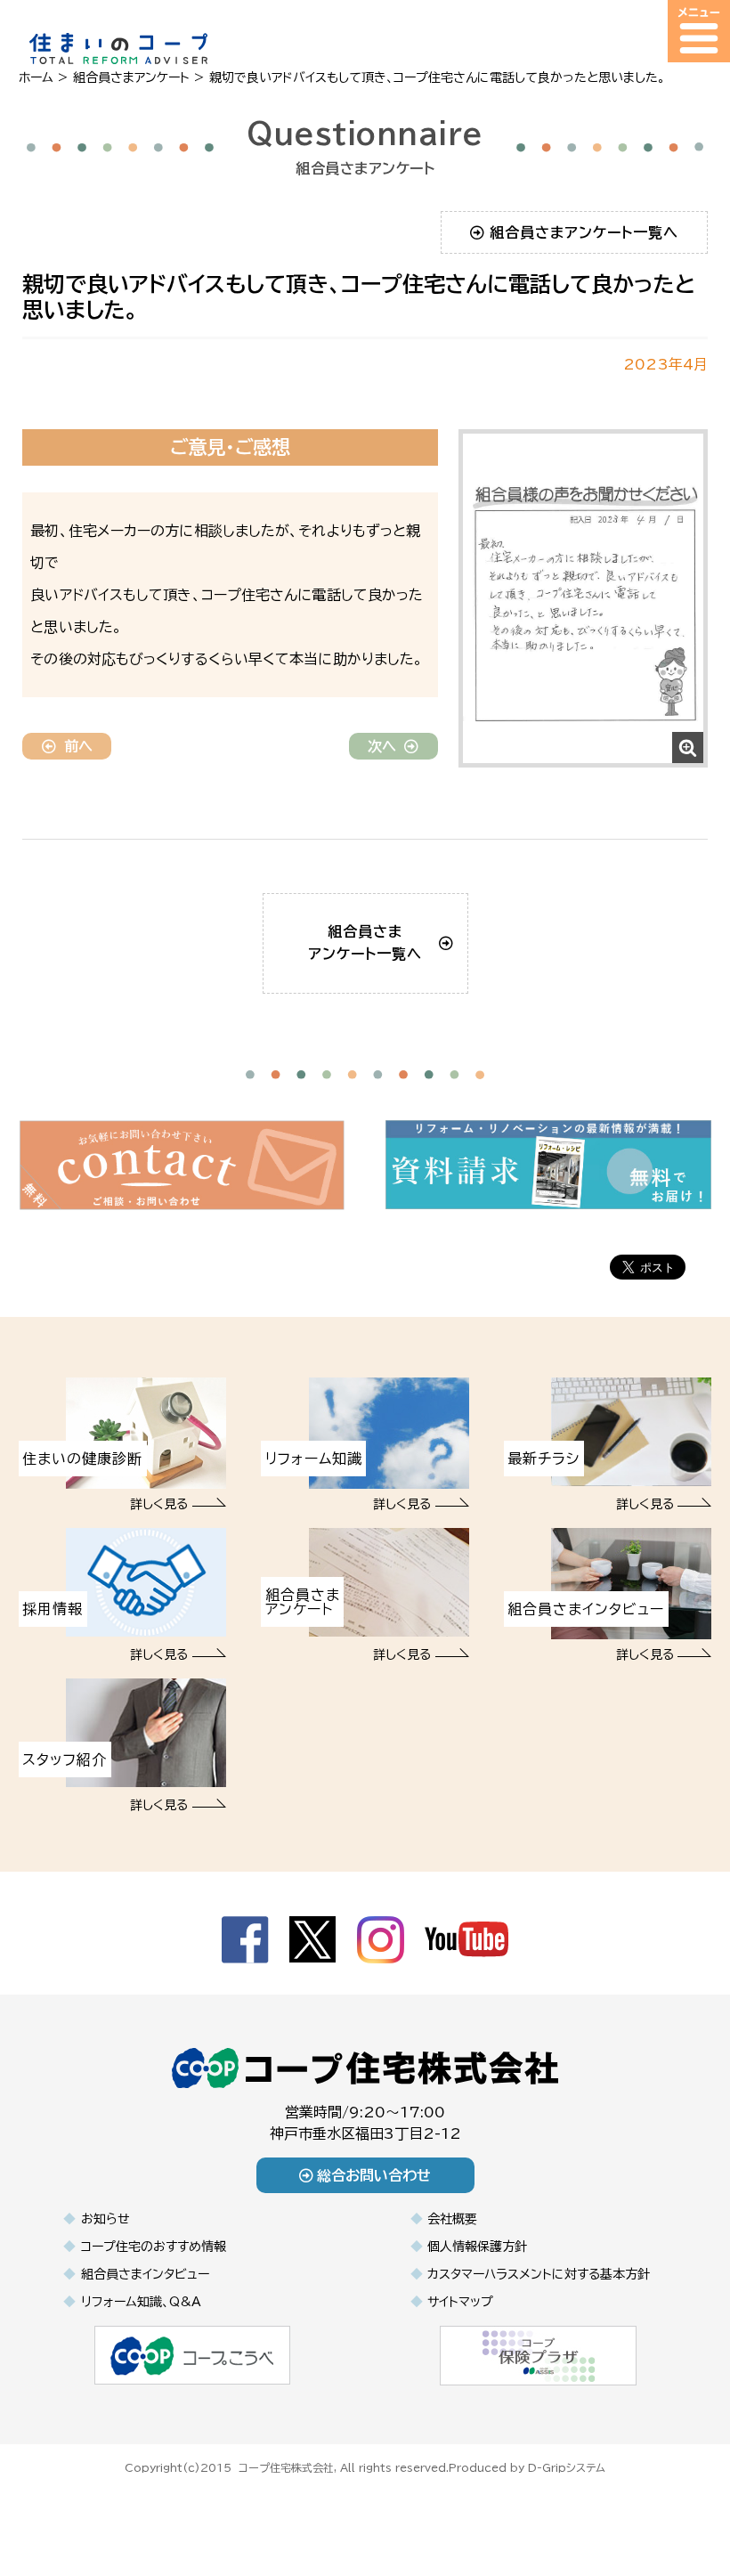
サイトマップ (460, 2302)
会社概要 (452, 2219)
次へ (382, 746)
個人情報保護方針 (477, 2247)
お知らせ (105, 2219)
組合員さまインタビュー (145, 2274)
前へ (78, 746)
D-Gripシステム (567, 2467)
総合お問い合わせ (374, 2175)
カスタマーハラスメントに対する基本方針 (539, 2274)
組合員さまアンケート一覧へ (584, 232)
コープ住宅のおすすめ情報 (154, 2247)
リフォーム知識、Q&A (141, 2302)
